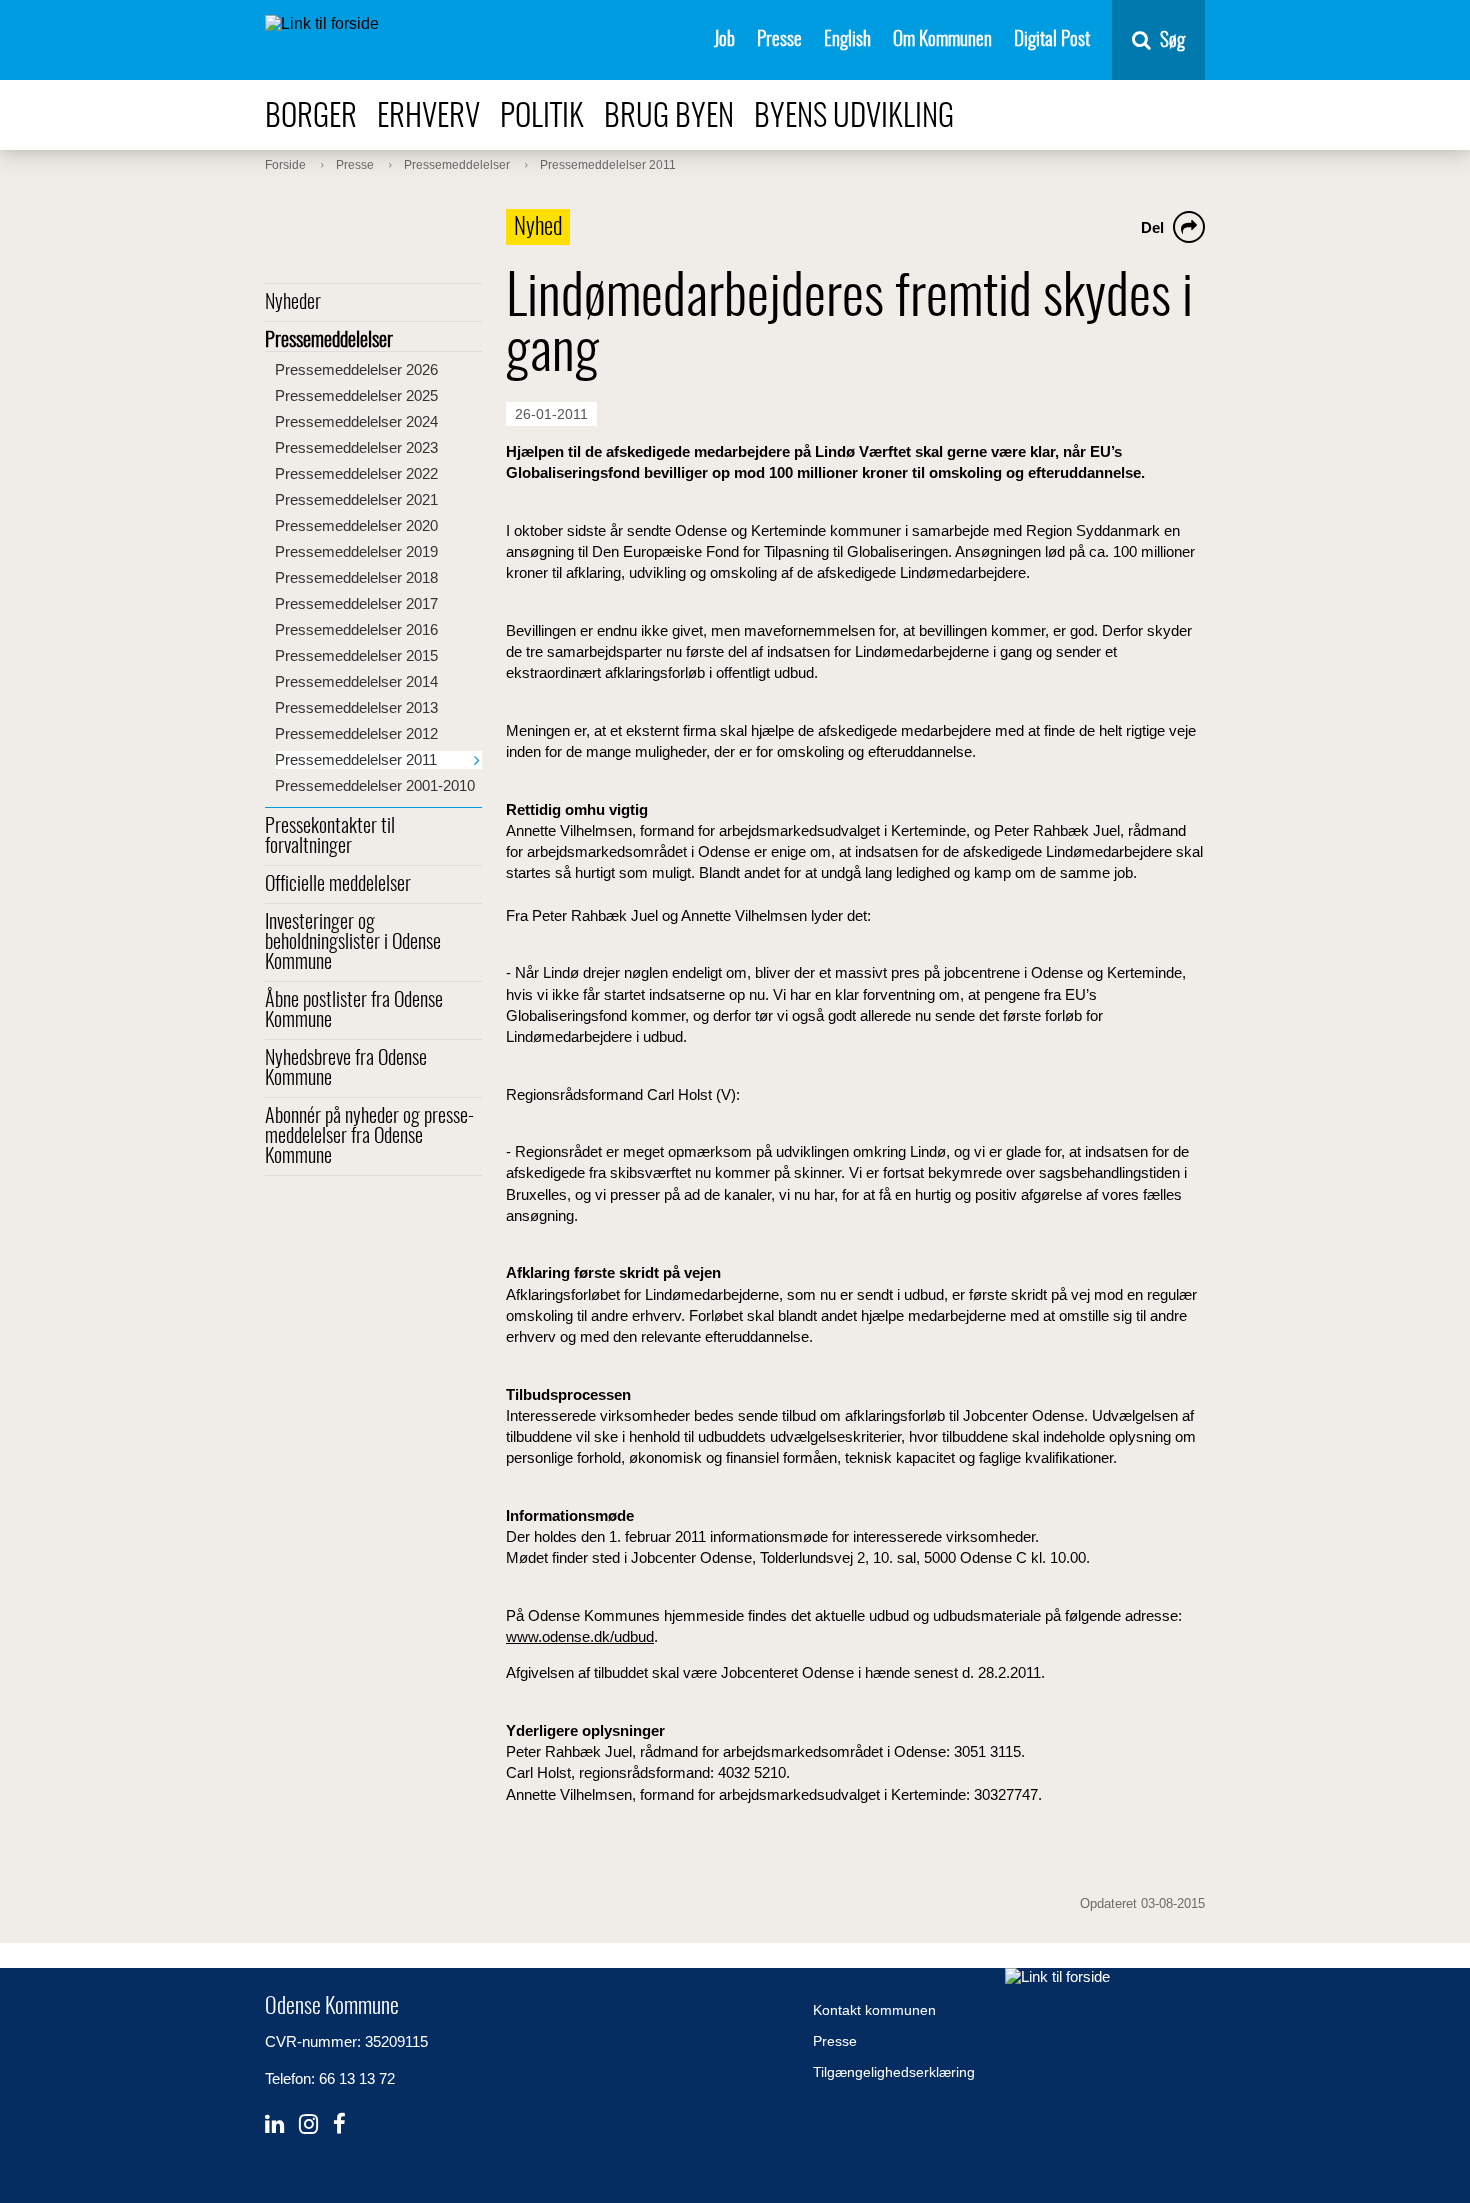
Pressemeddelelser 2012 (356, 733)
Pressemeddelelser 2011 (356, 759)
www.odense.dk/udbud (580, 1636)
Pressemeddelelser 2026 (356, 369)
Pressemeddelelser (329, 341)
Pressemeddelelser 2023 (356, 447)
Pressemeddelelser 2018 (356, 577)
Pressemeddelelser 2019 (356, 551)
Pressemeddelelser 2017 (356, 603)
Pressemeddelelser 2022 (356, 473)
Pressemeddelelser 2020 (356, 525)
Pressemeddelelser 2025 (356, 395)
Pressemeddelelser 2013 (356, 707)
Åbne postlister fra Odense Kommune (354, 1011)
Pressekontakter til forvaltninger (330, 837)
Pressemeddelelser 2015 (356, 655)
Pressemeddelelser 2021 (356, 499)
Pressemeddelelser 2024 (356, 421)
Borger (311, 117)
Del (1152, 227)
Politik (542, 117)
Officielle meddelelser (338, 885)
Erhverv (428, 117)
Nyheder (293, 303)
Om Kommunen (942, 40)
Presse (779, 40)
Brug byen (669, 117)
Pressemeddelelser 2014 (356, 681)
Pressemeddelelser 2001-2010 (375, 785)
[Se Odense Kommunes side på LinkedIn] (274, 2124)
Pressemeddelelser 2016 (356, 629)
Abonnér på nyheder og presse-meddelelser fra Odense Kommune (369, 1137)
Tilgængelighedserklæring (894, 2072)
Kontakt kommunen (874, 2010)
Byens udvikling (854, 117)
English (847, 40)
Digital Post (1052, 40)
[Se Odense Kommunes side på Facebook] (339, 2124)
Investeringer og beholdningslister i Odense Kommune (353, 943)
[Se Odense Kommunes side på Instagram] (308, 2124)
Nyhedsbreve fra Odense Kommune (346, 1069)
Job (724, 40)
